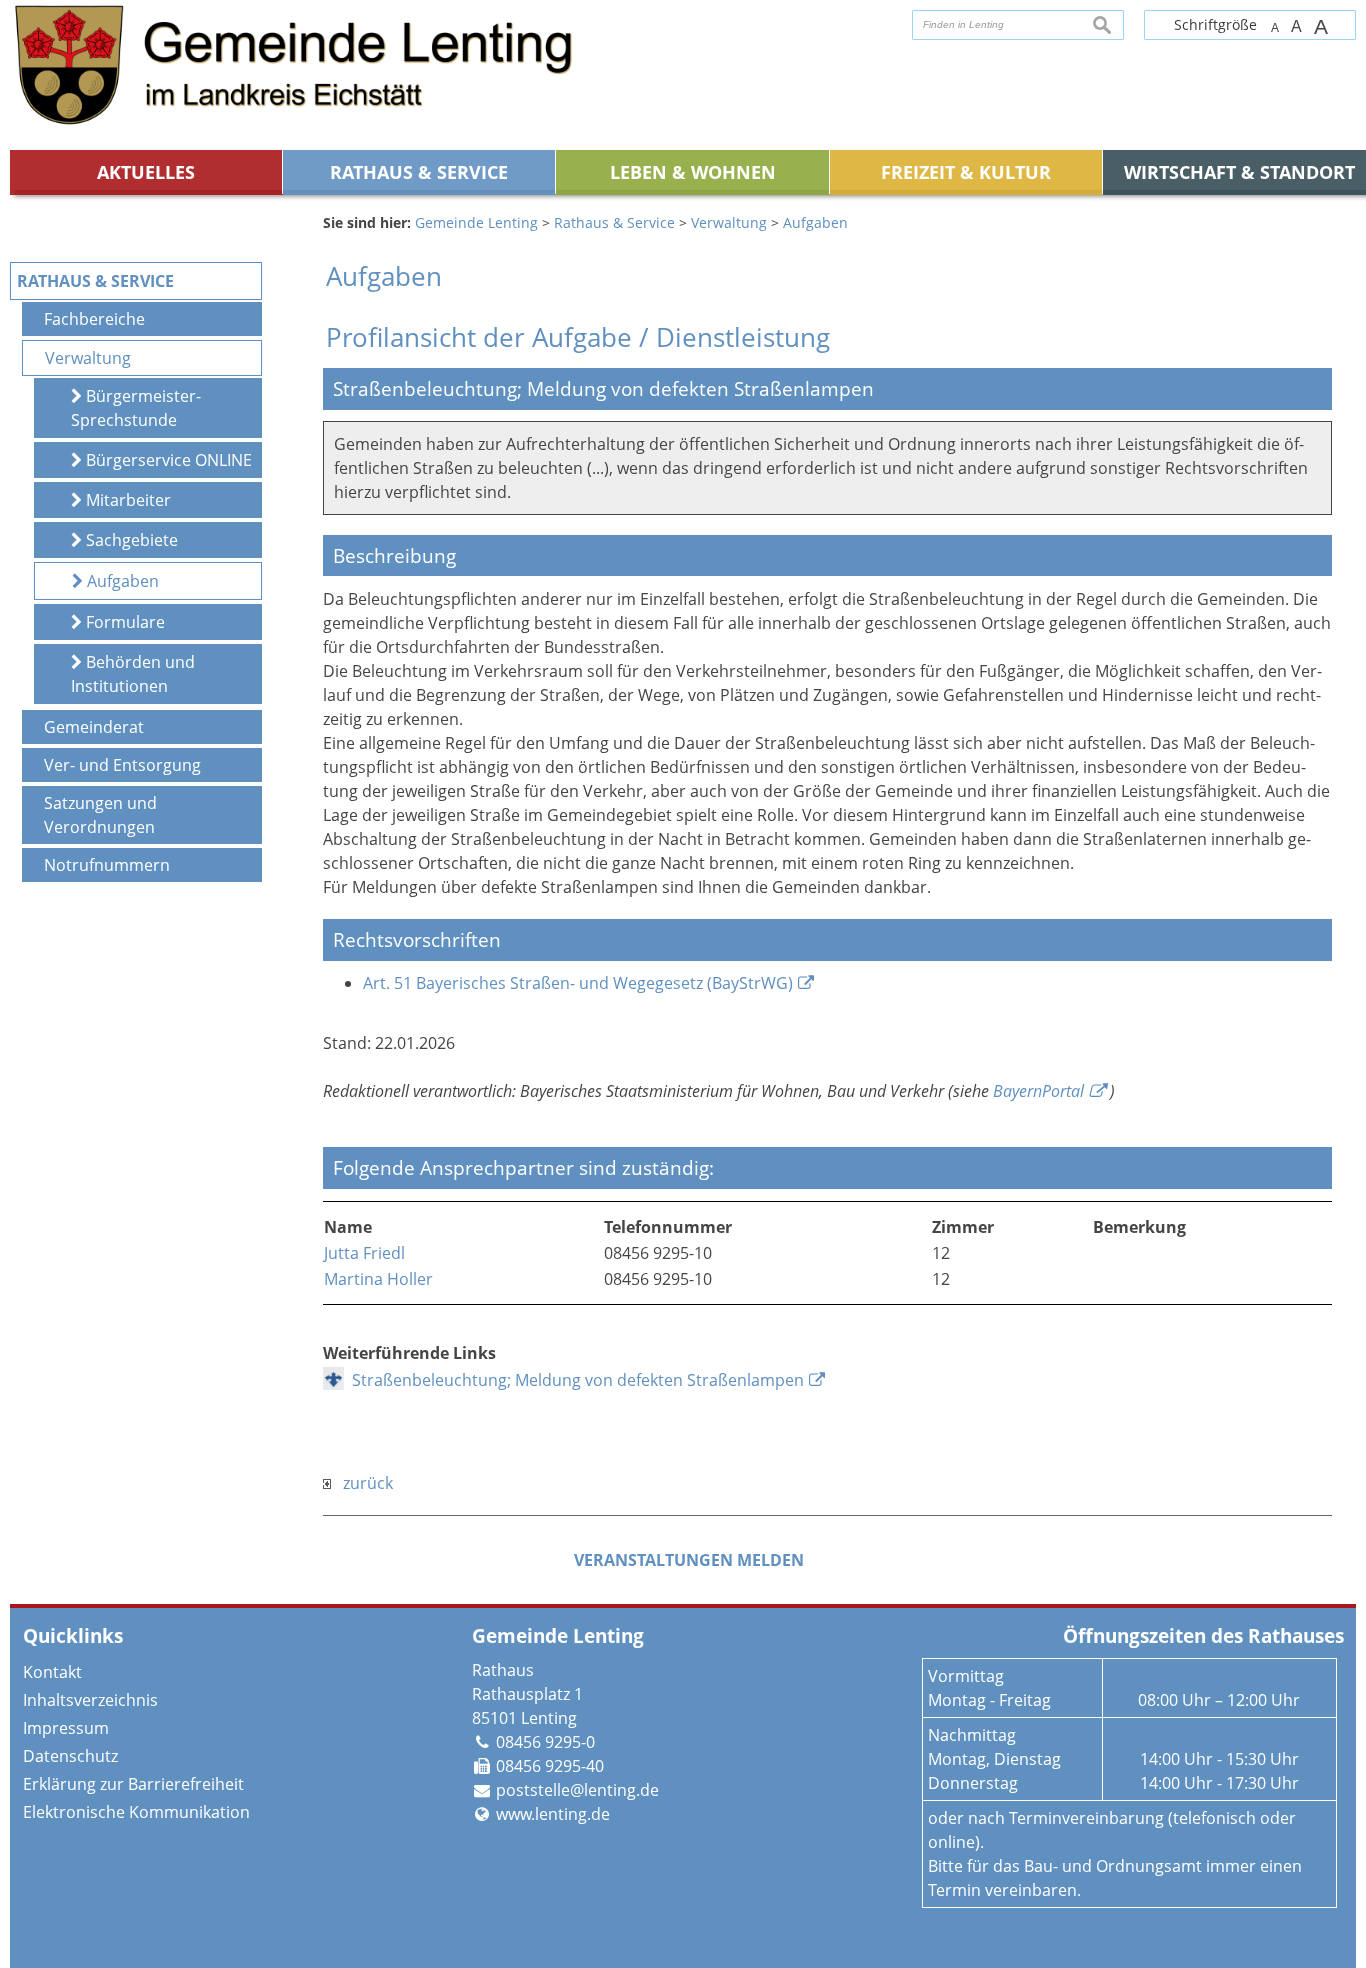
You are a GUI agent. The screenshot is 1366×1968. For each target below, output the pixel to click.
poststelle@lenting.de (577, 1790)
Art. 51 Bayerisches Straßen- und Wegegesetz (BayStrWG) (578, 983)
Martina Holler (378, 1279)
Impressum (66, 1728)
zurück (362, 1483)
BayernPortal (1038, 1091)
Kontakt (52, 1672)
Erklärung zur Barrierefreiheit (133, 1784)
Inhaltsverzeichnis (90, 1700)
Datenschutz (70, 1756)
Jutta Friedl (364, 1253)
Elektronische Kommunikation (136, 1812)
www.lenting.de (553, 1814)
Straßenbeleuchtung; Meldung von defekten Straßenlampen (578, 1380)
